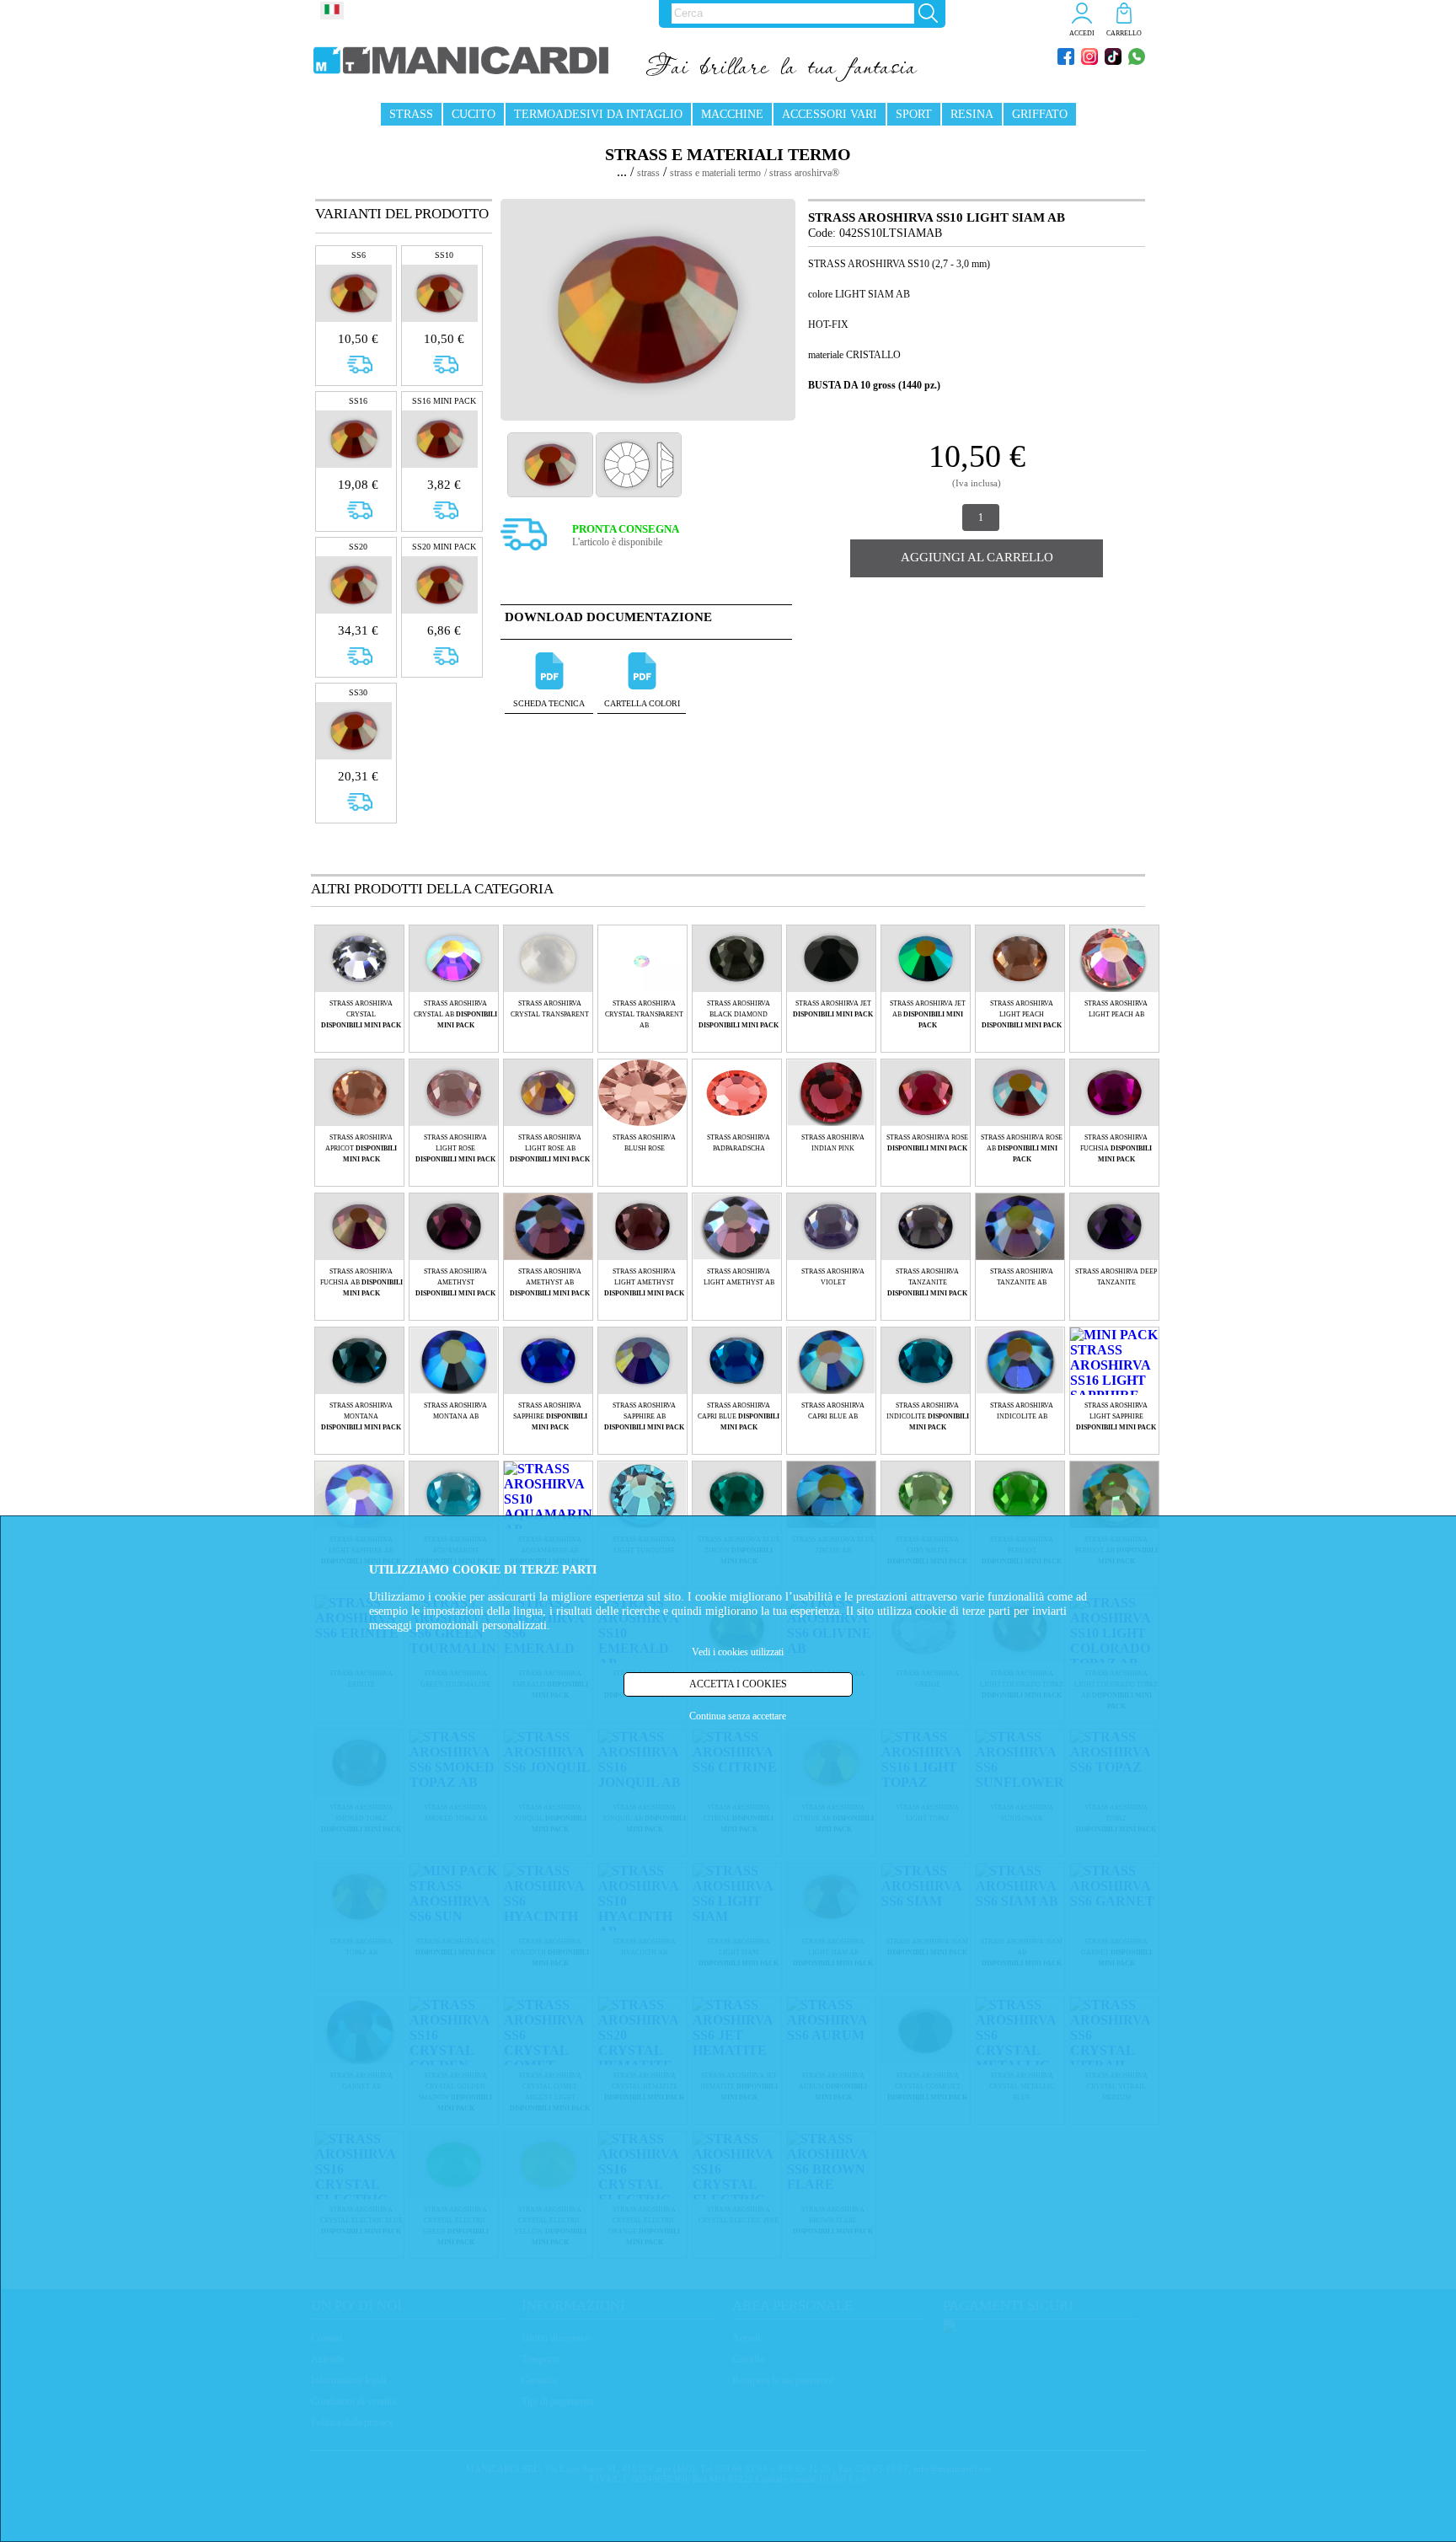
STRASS (411, 114)
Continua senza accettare (738, 1715)
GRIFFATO (1040, 114)
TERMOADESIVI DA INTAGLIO (598, 114)
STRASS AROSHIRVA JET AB (928, 1014)
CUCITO (474, 114)
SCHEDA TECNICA (549, 703)
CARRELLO (1124, 33)
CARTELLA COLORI (642, 703)
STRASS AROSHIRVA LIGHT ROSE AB (550, 1148)
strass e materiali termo (715, 173)
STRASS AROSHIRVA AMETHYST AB (550, 1282)
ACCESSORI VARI (830, 114)
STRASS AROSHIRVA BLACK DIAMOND (739, 1014)
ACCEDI (1082, 33)
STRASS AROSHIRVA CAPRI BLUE (739, 1416)
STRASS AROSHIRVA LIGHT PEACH (1022, 1014)
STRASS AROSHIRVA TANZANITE (927, 1282)
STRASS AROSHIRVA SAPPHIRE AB (644, 1416)
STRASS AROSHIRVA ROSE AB (1022, 1148)
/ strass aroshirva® (802, 173)
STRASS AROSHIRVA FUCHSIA (1116, 1148)
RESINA (972, 114)
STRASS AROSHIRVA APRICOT (361, 1148)
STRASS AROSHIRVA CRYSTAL (361, 1014)
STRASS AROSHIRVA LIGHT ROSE (455, 1148)
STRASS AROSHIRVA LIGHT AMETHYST (644, 1282)
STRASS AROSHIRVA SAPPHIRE (550, 1416)
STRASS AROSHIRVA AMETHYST (455, 1282)
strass (648, 173)
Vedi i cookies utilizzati (738, 1652)
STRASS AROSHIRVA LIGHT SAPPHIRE (1116, 1416)
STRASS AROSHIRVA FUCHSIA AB (361, 1282)
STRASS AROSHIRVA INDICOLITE (928, 1416)
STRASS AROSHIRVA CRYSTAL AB (455, 1014)
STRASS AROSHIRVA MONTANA (361, 1416)
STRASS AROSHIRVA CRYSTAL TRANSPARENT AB (644, 1014)
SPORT (914, 114)
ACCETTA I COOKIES (738, 1683)
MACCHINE (732, 114)
